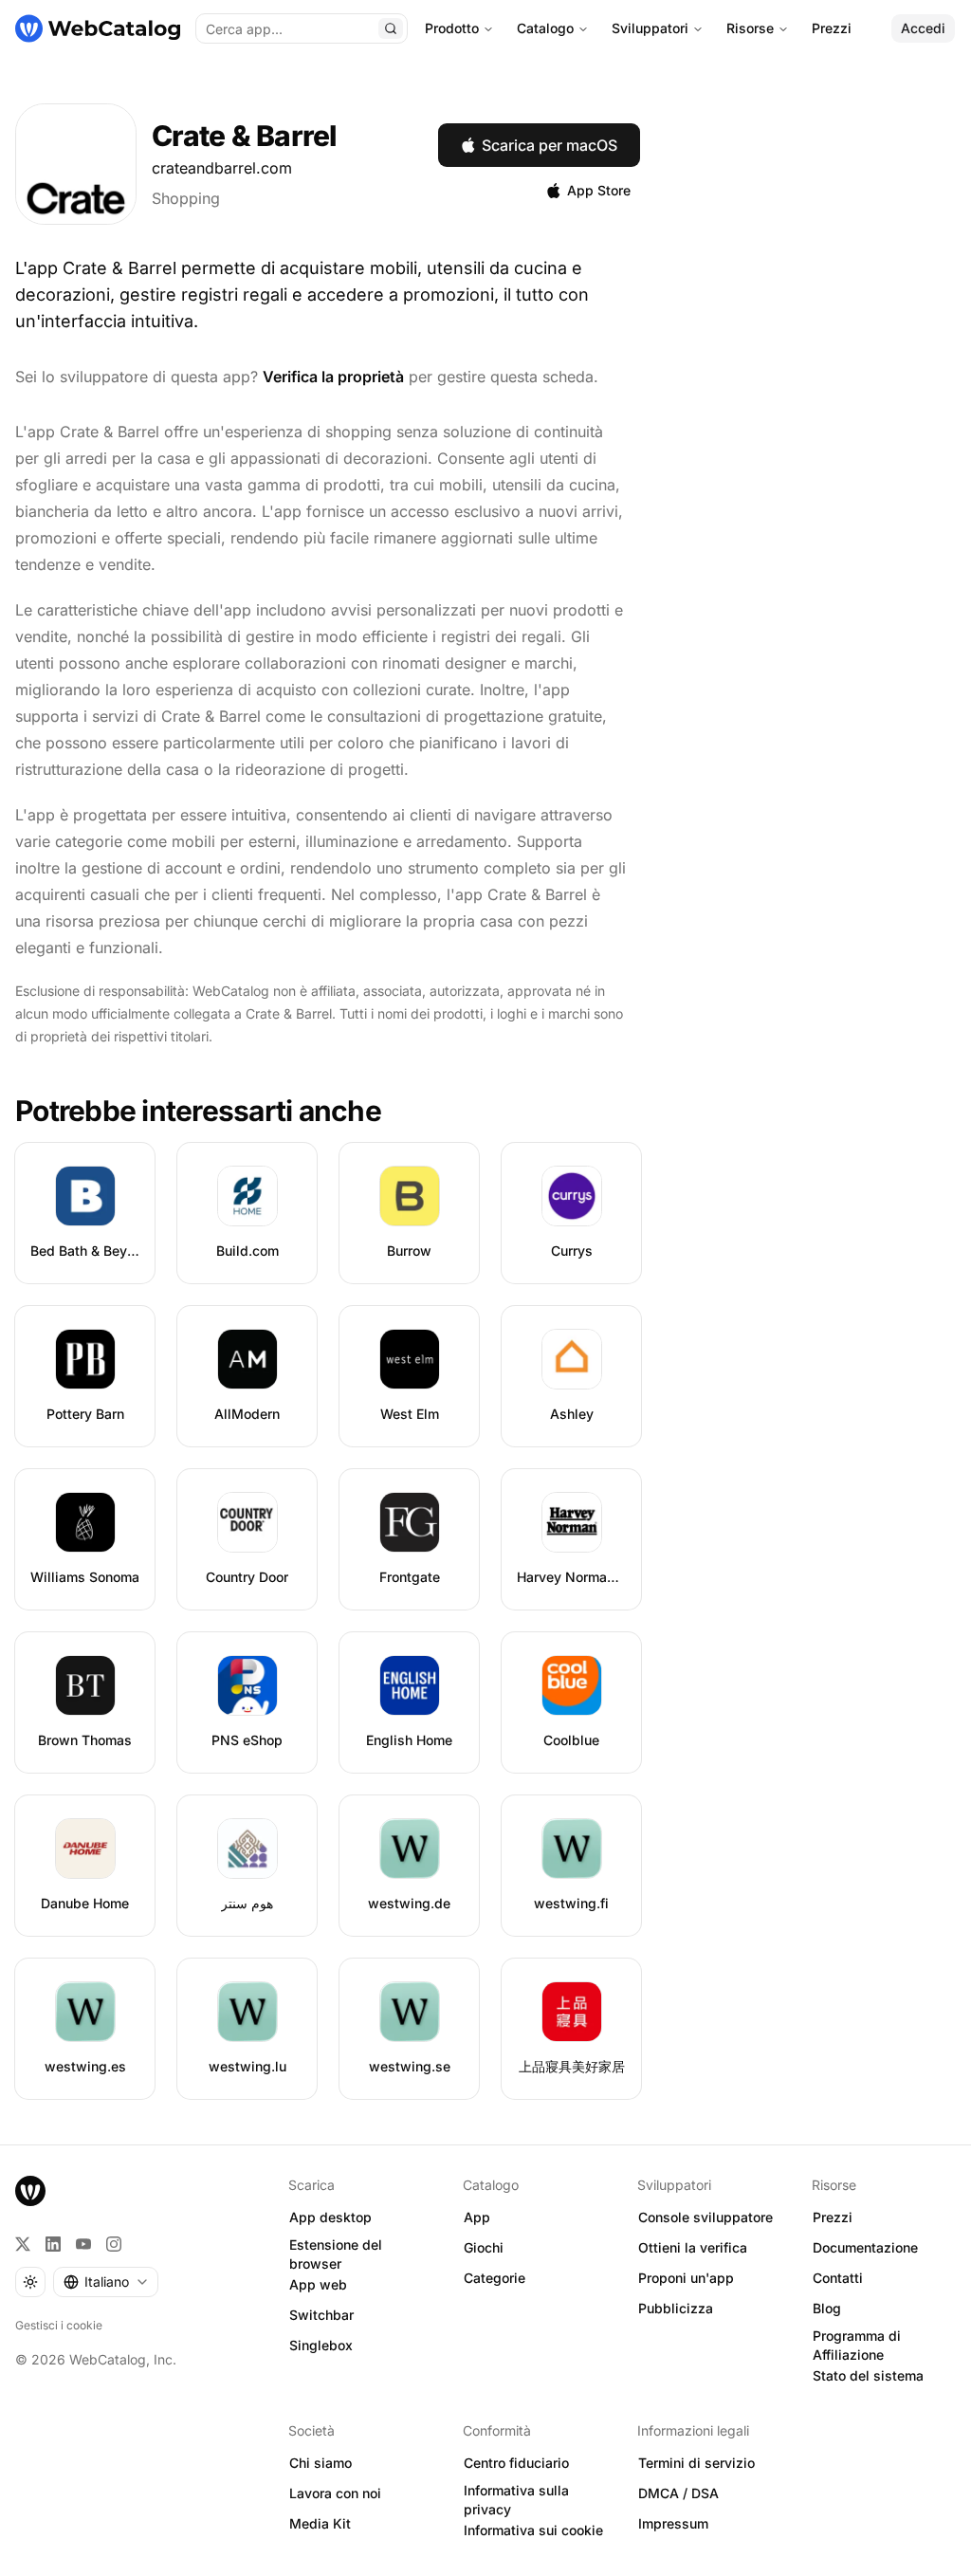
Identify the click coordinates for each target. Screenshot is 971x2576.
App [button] (477, 2217)
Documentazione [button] (865, 2247)
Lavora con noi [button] (335, 2493)
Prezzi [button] (833, 2217)
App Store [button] (599, 190)
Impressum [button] (673, 2523)
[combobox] (106, 2282)
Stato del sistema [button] (868, 2375)
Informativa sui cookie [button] (533, 2530)
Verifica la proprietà (333, 377)
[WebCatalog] (30, 2191)
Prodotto (452, 28)
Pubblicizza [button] (676, 2308)
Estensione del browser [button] (336, 2254)
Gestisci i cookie (59, 2325)
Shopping (186, 198)
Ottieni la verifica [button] (693, 2247)
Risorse (750, 28)
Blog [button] (827, 2308)
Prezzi (832, 28)
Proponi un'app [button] (686, 2278)
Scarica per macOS (550, 145)
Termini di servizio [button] (696, 2463)
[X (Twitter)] (23, 2244)
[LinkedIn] (53, 2244)
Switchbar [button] (321, 2315)
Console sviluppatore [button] (705, 2217)
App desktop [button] (330, 2217)
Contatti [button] (838, 2278)
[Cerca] (391, 28)
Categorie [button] (495, 2278)
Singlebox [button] (321, 2345)
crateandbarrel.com (222, 168)
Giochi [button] (484, 2247)
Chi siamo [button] (321, 2463)
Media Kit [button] (320, 2523)
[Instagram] (114, 2244)
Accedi (923, 28)
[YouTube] (83, 2244)
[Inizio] (98, 28)
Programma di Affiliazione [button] (857, 2346)
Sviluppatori (650, 28)
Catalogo (545, 28)
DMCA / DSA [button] (678, 2493)
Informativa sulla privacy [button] (516, 2500)
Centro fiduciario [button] (516, 2463)
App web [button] (318, 2284)
